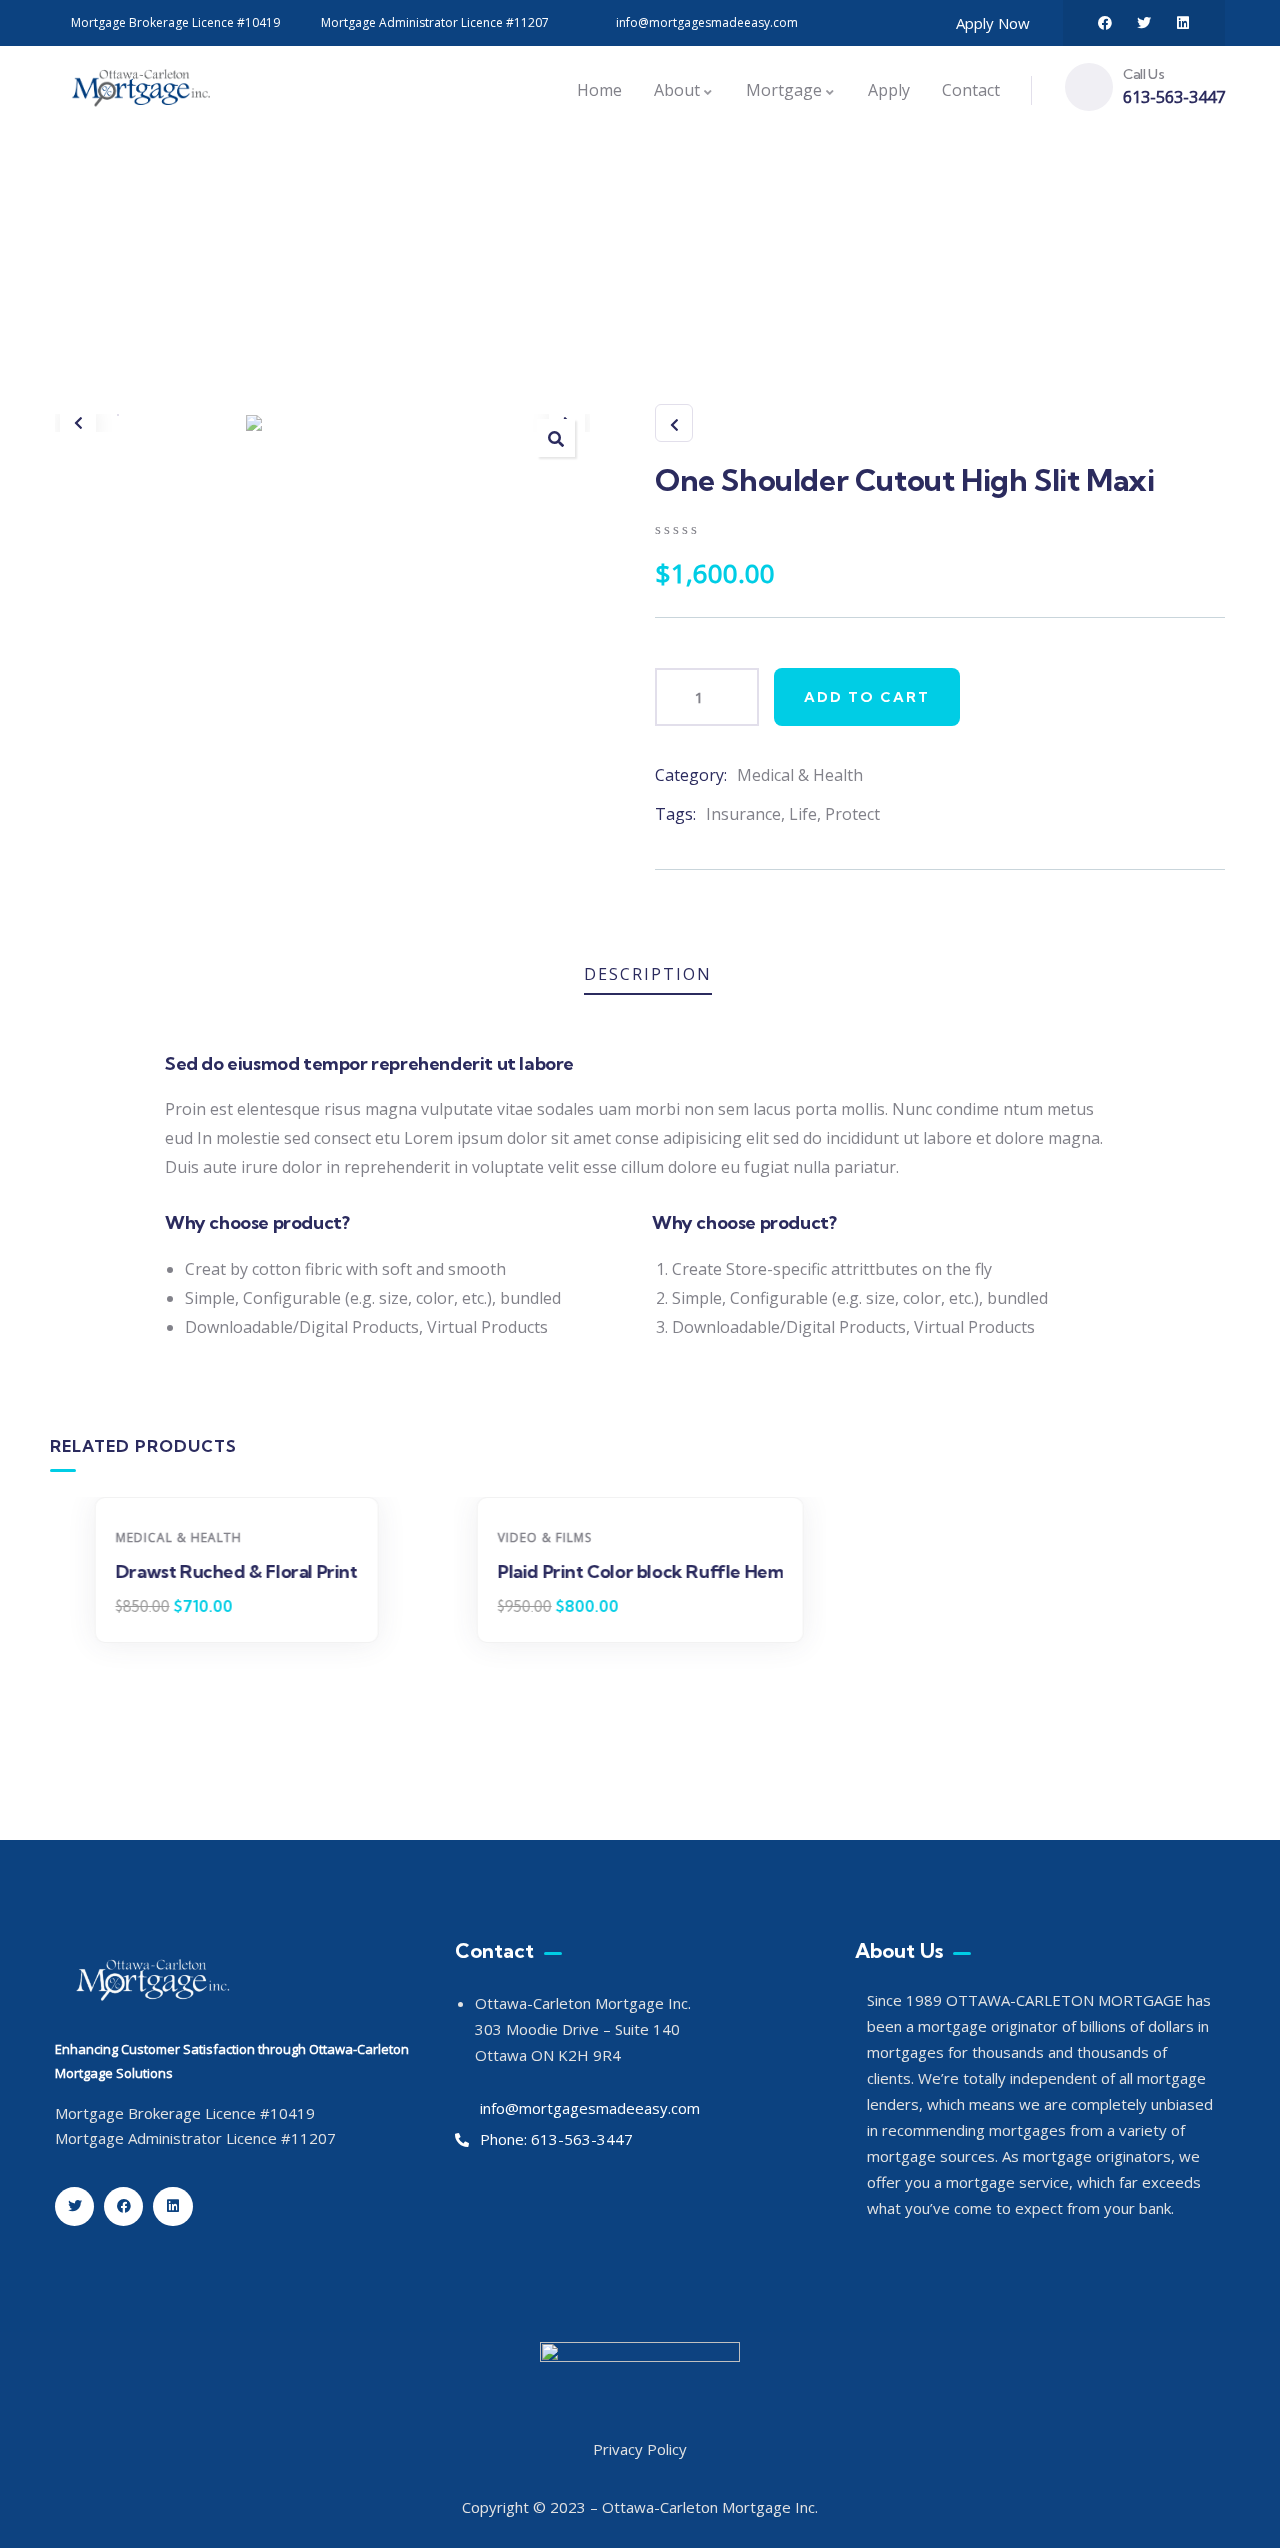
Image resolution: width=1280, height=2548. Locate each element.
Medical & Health (800, 775)
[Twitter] (1144, 23)
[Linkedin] (1183, 23)
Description (648, 974)
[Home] (140, 90)
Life (803, 814)
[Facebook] (1105, 23)
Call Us (1143, 74)
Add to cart (867, 697)
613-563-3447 (1174, 97)
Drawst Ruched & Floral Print (237, 1571)
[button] (78, 423)
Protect (852, 814)
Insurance (743, 814)
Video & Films (544, 1537)
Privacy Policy (640, 2449)
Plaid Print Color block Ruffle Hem (639, 1571)
